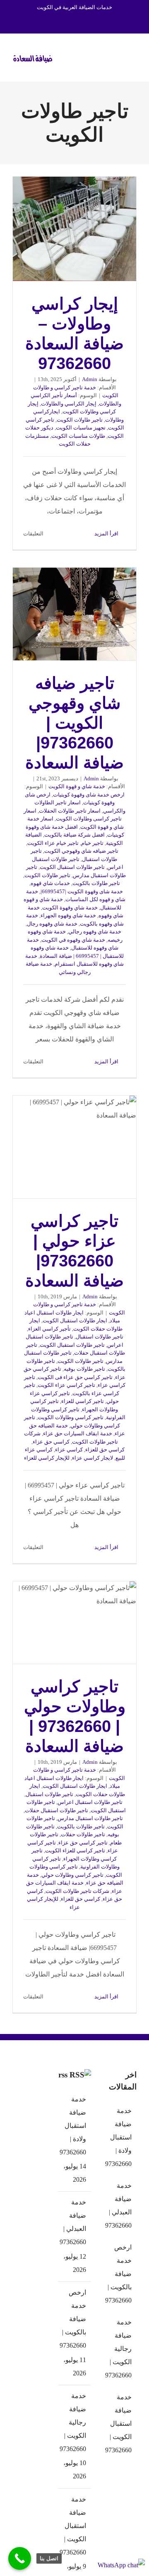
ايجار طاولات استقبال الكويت (75, 1320)
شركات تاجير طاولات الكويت (77, 1891)
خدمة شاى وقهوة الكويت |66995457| (82, 891)
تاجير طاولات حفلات (83, 1834)
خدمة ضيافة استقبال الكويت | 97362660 (74, 2526)
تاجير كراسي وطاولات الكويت (71, 1417)
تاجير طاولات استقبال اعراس (90, 1802)
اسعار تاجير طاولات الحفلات (70, 811)
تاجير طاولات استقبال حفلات (56, 1810)
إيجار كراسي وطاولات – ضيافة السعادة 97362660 (74, 229)
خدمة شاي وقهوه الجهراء (68, 915)
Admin (90, 379)
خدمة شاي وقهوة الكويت (70, 908)
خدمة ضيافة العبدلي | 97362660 (74, 2222)
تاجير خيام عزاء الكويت (53, 843)
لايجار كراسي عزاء (93, 1458)
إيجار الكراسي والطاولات (69, 404)
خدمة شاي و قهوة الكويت (77, 786)
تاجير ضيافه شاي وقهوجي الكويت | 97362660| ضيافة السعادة (74, 614)
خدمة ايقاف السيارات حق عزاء (78, 1433)
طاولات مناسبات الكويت (78, 436)
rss (63, 2075)
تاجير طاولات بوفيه (84, 1369)
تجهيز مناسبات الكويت (81, 428)
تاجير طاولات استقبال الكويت (72, 867)
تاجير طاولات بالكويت (96, 883)
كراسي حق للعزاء (105, 1450)
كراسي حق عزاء (51, 1442)
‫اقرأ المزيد (107, 534)
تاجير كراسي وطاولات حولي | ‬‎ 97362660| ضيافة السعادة (74, 1623)
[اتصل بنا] (20, 2558)
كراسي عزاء (69, 1450)
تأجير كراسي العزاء (49, 1329)
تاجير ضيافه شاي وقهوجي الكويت (81, 851)
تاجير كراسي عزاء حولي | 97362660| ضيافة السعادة (74, 1147)
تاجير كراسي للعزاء (83, 1401)
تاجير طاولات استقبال (100, 1337)
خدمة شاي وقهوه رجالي (95, 932)
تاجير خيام (92, 843)
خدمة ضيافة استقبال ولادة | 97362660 (74, 2126)
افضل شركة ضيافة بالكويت (74, 835)
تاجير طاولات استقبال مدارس (90, 1818)
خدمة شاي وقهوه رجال (52, 924)
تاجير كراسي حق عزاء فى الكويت (75, 1377)
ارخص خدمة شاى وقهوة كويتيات (89, 795)
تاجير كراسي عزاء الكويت (66, 1385)
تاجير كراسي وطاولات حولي (72, 1875)
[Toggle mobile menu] (133, 56)
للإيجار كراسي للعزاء (47, 1458)
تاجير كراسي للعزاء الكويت (75, 1850)
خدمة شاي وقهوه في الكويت (73, 940)
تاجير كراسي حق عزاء (83, 1843)
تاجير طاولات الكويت (80, 420)
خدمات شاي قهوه (50, 883)
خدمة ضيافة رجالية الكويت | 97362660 (74, 2422)
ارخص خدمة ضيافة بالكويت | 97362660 (74, 2319)
